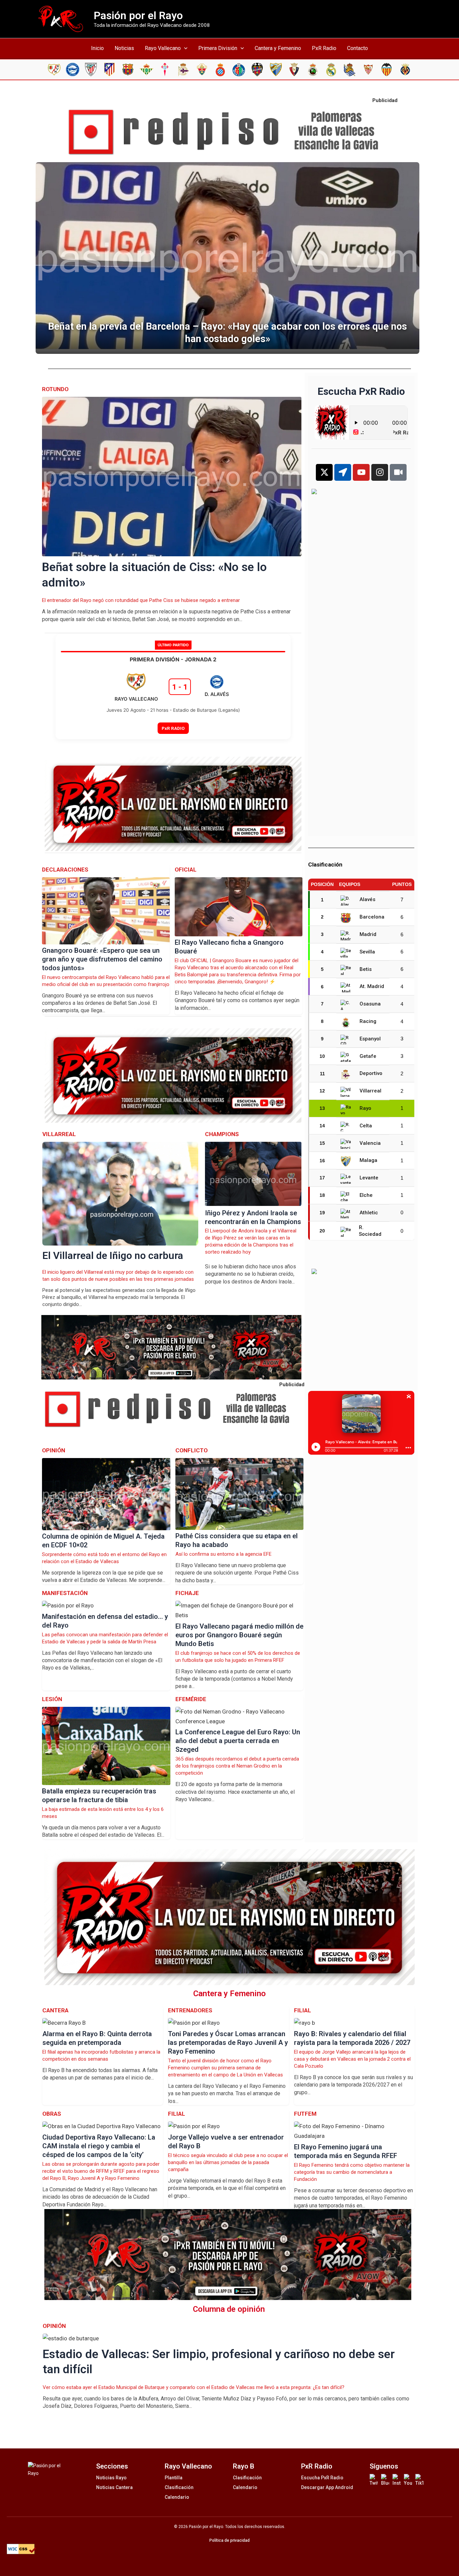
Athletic (369, 1213)
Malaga (368, 1160)
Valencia (370, 1143)
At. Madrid (372, 986)
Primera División (218, 48)
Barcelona (372, 917)
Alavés (367, 899)
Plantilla (174, 2478)
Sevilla (367, 952)
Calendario (177, 2497)
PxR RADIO (173, 728)
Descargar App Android (327, 2487)
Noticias (124, 48)
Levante (369, 1178)
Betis (366, 969)
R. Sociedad (370, 1231)
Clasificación (179, 2487)
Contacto (358, 48)
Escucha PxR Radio (322, 2478)
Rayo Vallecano (163, 48)
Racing (368, 1021)
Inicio (97, 48)
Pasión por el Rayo (138, 15)
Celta (366, 1126)
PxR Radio (324, 48)
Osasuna (370, 1004)
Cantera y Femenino (278, 48)
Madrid (368, 934)
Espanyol (370, 1039)
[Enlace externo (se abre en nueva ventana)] (229, 132)
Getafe (368, 1056)
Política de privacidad (229, 2540)
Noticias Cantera (114, 2487)
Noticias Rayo (111, 2478)
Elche (366, 1195)
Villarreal (370, 1091)
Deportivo (371, 1073)
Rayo (365, 1108)
